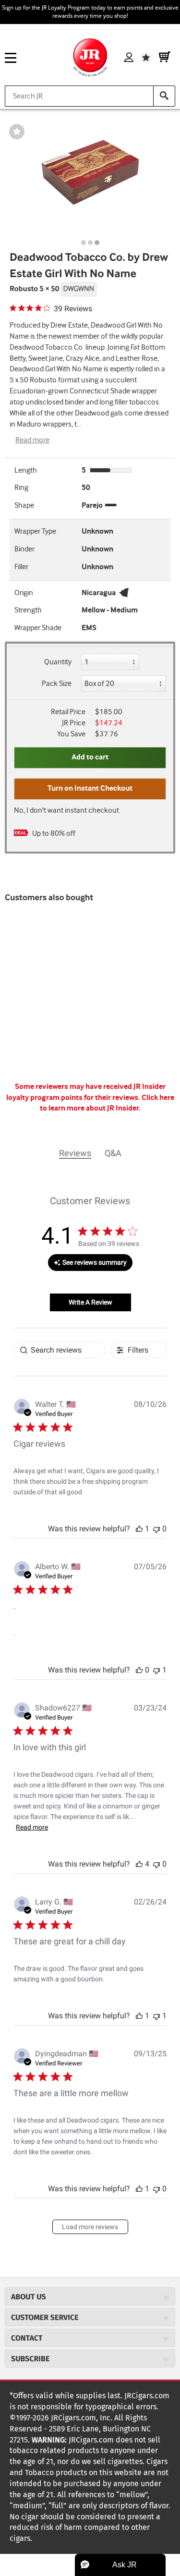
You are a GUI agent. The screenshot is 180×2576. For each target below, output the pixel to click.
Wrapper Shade (38, 628)
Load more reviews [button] (90, 2227)
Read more (32, 440)
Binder (24, 549)
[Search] (164, 96)
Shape (24, 506)
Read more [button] (32, 1827)
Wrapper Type (35, 531)
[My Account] (129, 58)
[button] (139, 1529)
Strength (28, 610)
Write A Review (90, 1302)
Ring (21, 488)
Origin (24, 593)
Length (26, 470)
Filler (21, 567)
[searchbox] (60, 1350)
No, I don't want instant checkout (66, 811)
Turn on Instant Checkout (90, 788)
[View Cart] (165, 58)
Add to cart (90, 757)
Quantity (58, 662)
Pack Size (57, 684)
